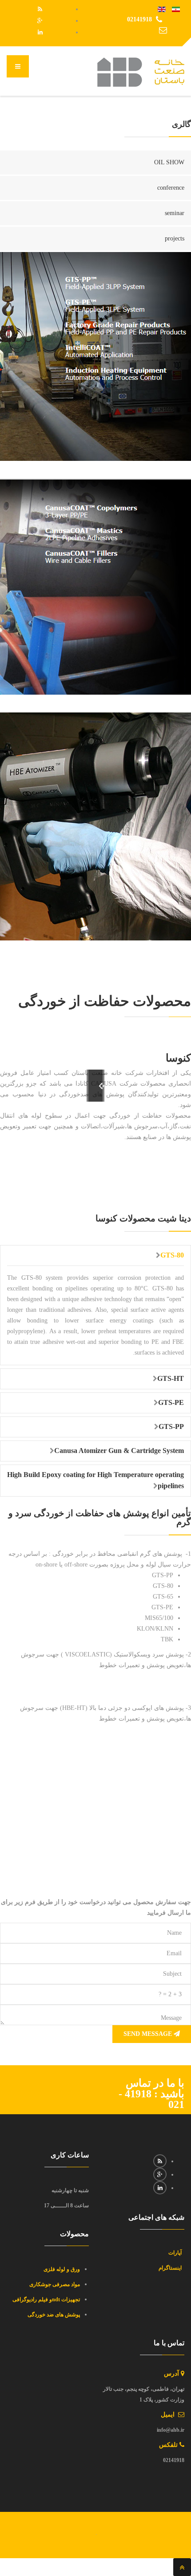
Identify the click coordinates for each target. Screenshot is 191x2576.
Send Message (149, 2034)
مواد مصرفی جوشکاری (55, 2284)
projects (175, 238)
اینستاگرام (171, 2268)
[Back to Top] (182, 2567)
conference (171, 188)
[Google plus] (40, 21)
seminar (175, 213)
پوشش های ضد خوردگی (53, 2315)
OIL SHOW (169, 162)
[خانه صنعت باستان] (141, 72)
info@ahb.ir (139, 30)
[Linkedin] (40, 32)
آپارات (176, 2253)
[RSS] (40, 9)
